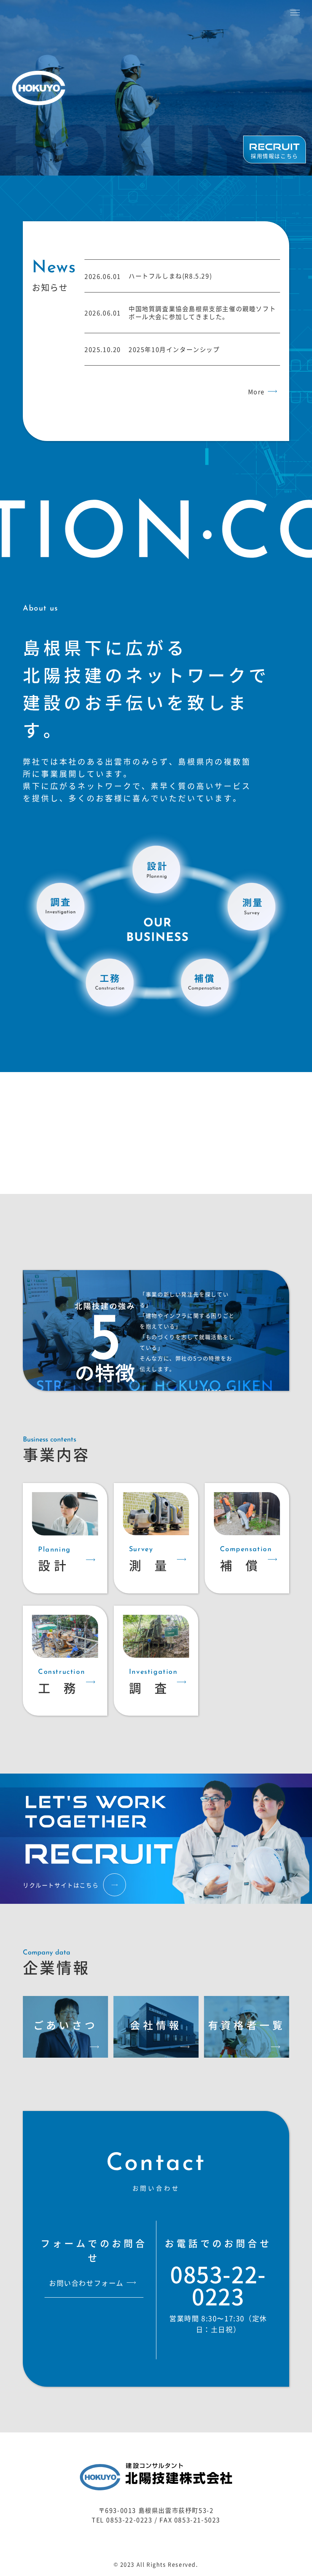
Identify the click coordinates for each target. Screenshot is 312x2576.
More (256, 392)
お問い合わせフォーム (86, 2283)
